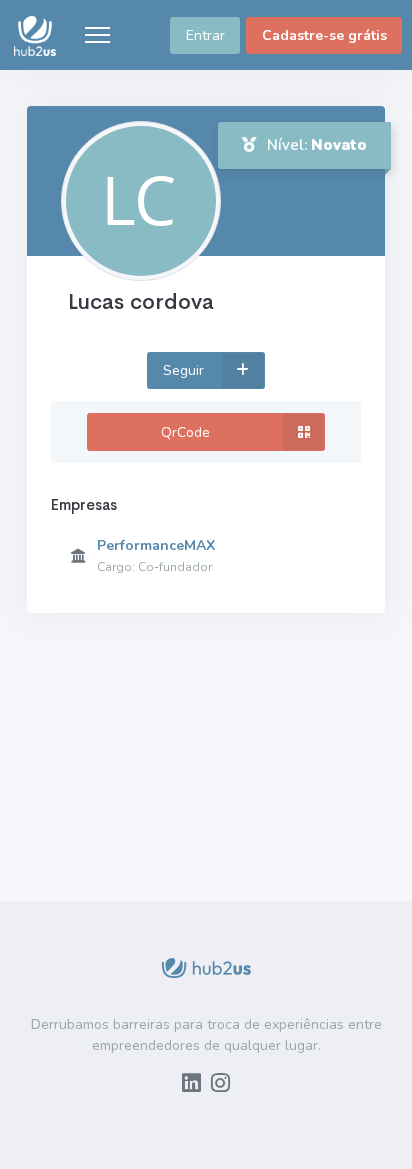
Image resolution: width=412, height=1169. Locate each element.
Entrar (205, 35)
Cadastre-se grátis (324, 35)
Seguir (185, 370)
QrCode (185, 432)
